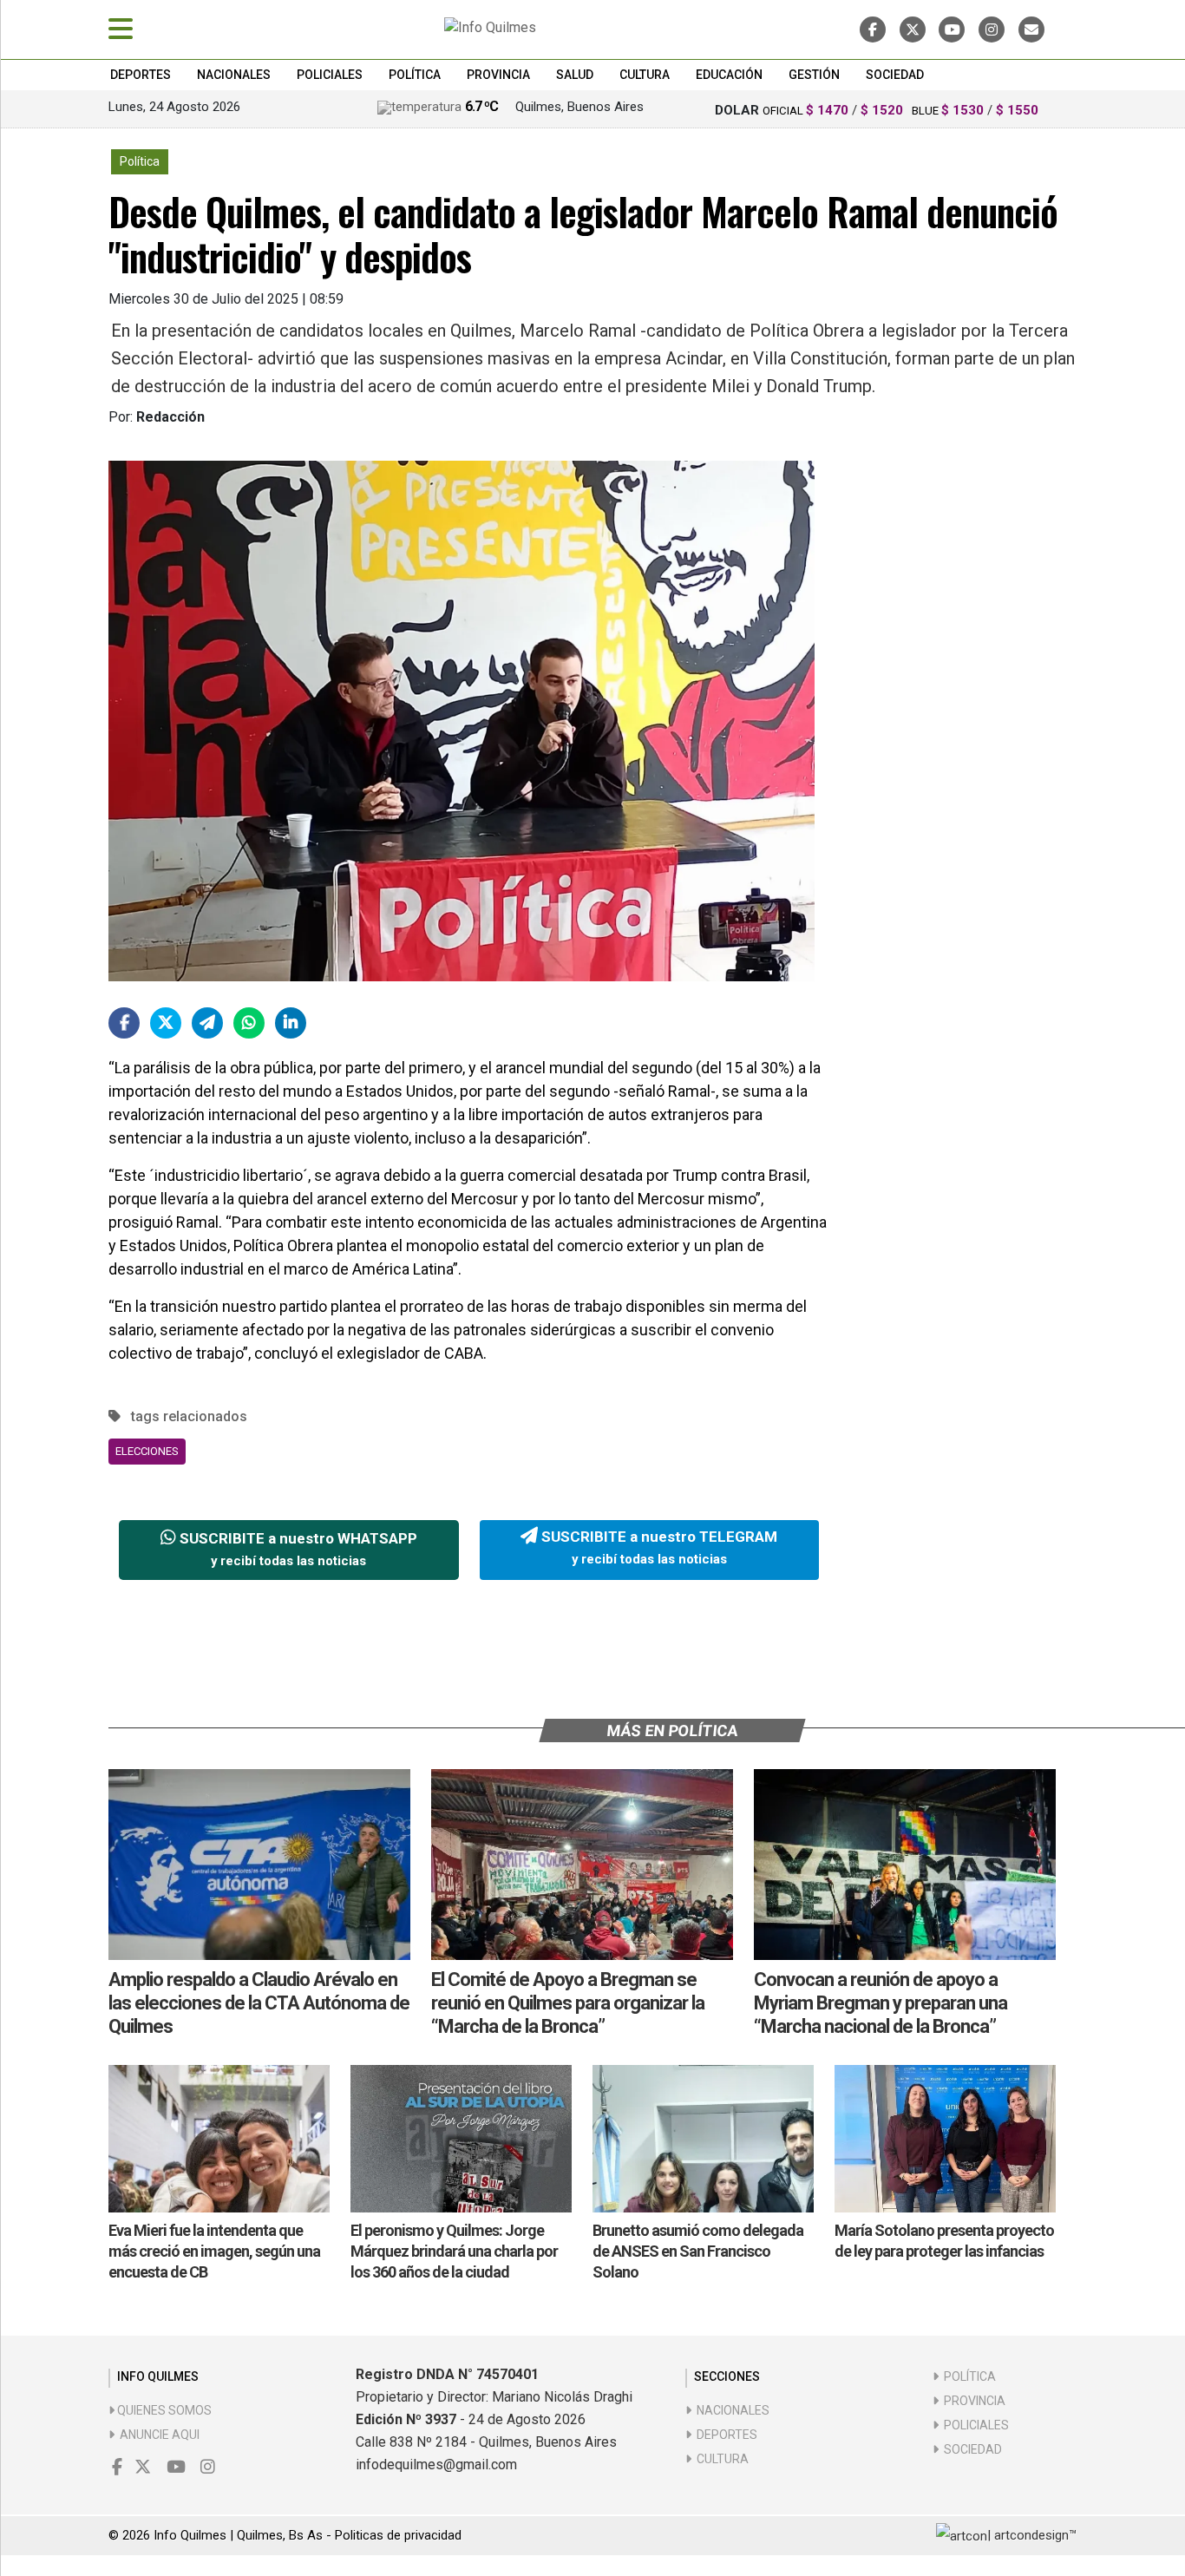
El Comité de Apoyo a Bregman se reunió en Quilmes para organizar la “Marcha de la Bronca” (568, 2003)
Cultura (645, 75)
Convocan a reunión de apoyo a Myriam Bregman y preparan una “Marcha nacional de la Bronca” (881, 2003)
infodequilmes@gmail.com (436, 2465)
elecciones (147, 1451)
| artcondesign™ (1032, 2535)
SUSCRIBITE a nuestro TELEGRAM (658, 1548)
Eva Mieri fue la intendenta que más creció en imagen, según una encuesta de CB (214, 2251)
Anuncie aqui (157, 2435)
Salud (575, 75)
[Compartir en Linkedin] (291, 1023)
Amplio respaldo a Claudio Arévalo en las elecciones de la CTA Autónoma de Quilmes (259, 2003)
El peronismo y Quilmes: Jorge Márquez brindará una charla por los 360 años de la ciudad (454, 2251)
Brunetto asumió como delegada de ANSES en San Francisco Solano (698, 2251)
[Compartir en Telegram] (207, 1023)
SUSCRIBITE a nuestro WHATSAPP (297, 1550)
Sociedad (895, 75)
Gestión (814, 75)
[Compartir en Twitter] (166, 1023)
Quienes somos (163, 2410)
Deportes (141, 75)
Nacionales (234, 75)
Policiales (330, 75)
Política (415, 75)
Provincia (498, 75)
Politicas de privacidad (398, 2535)
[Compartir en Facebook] (124, 1023)
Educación (729, 75)
